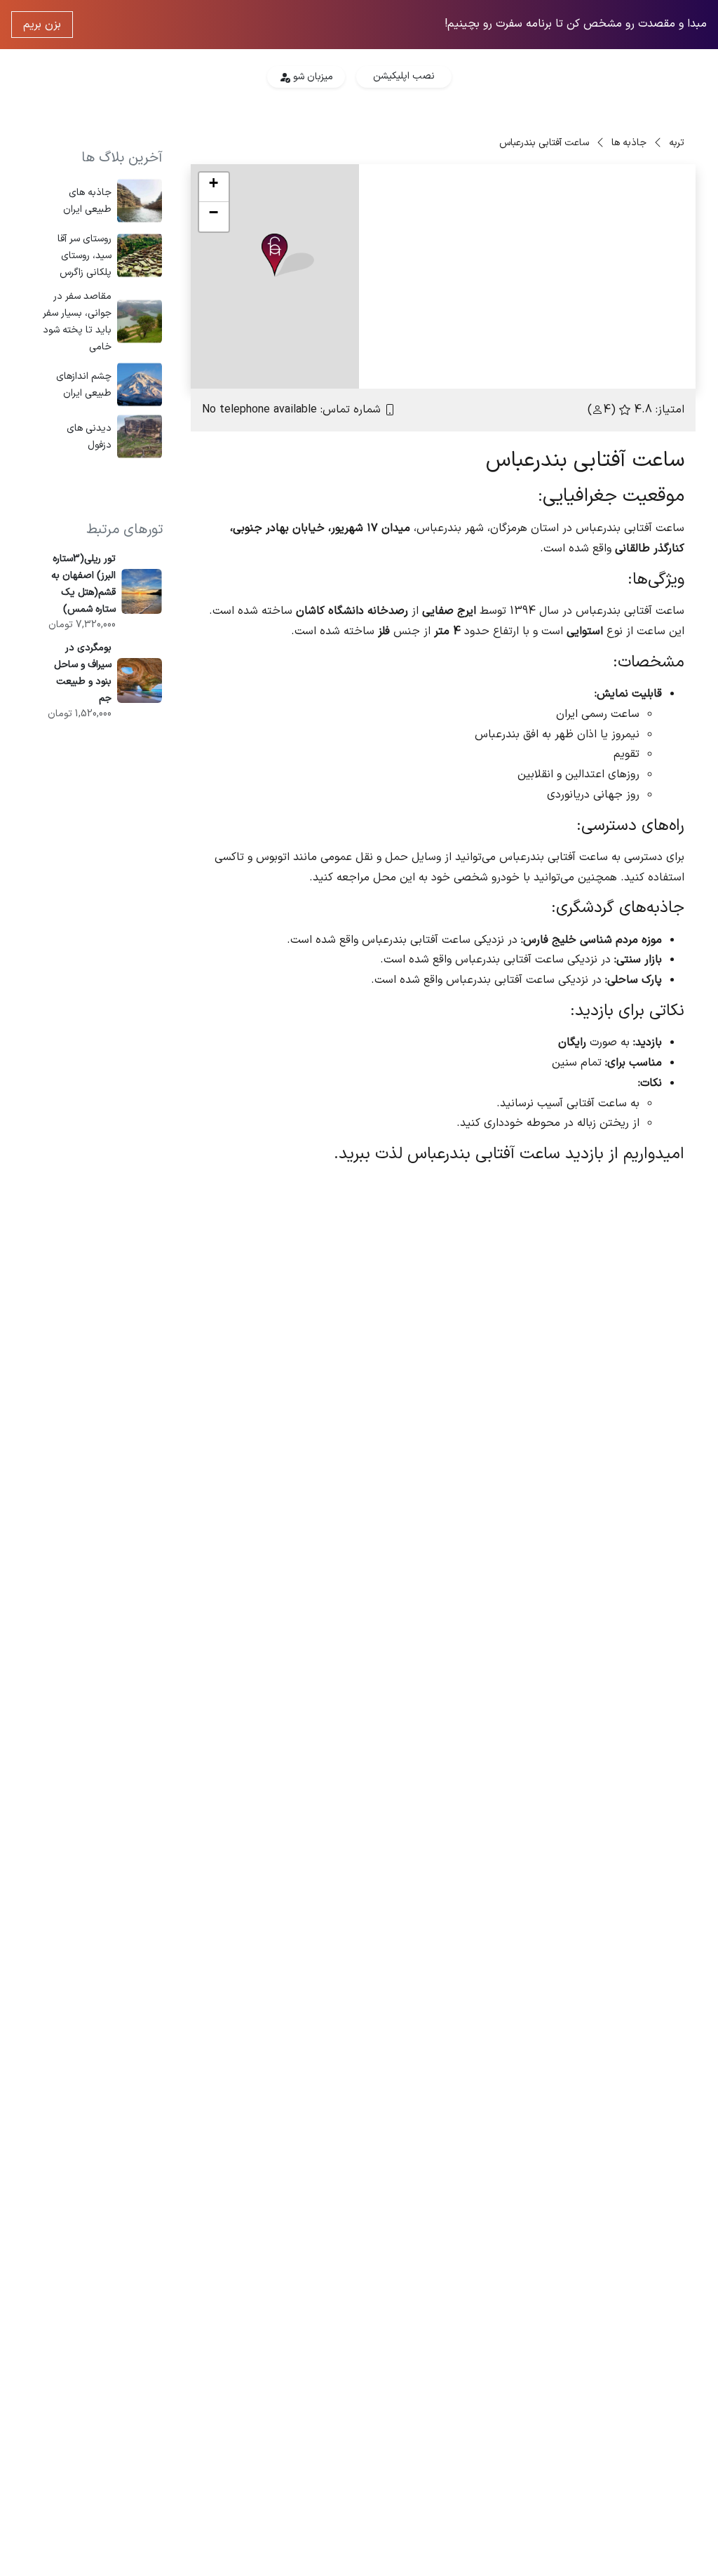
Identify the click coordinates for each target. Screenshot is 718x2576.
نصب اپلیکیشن (404, 76)
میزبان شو (312, 77)
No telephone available (259, 410)
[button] (288, 256)
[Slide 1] (590, 369)
